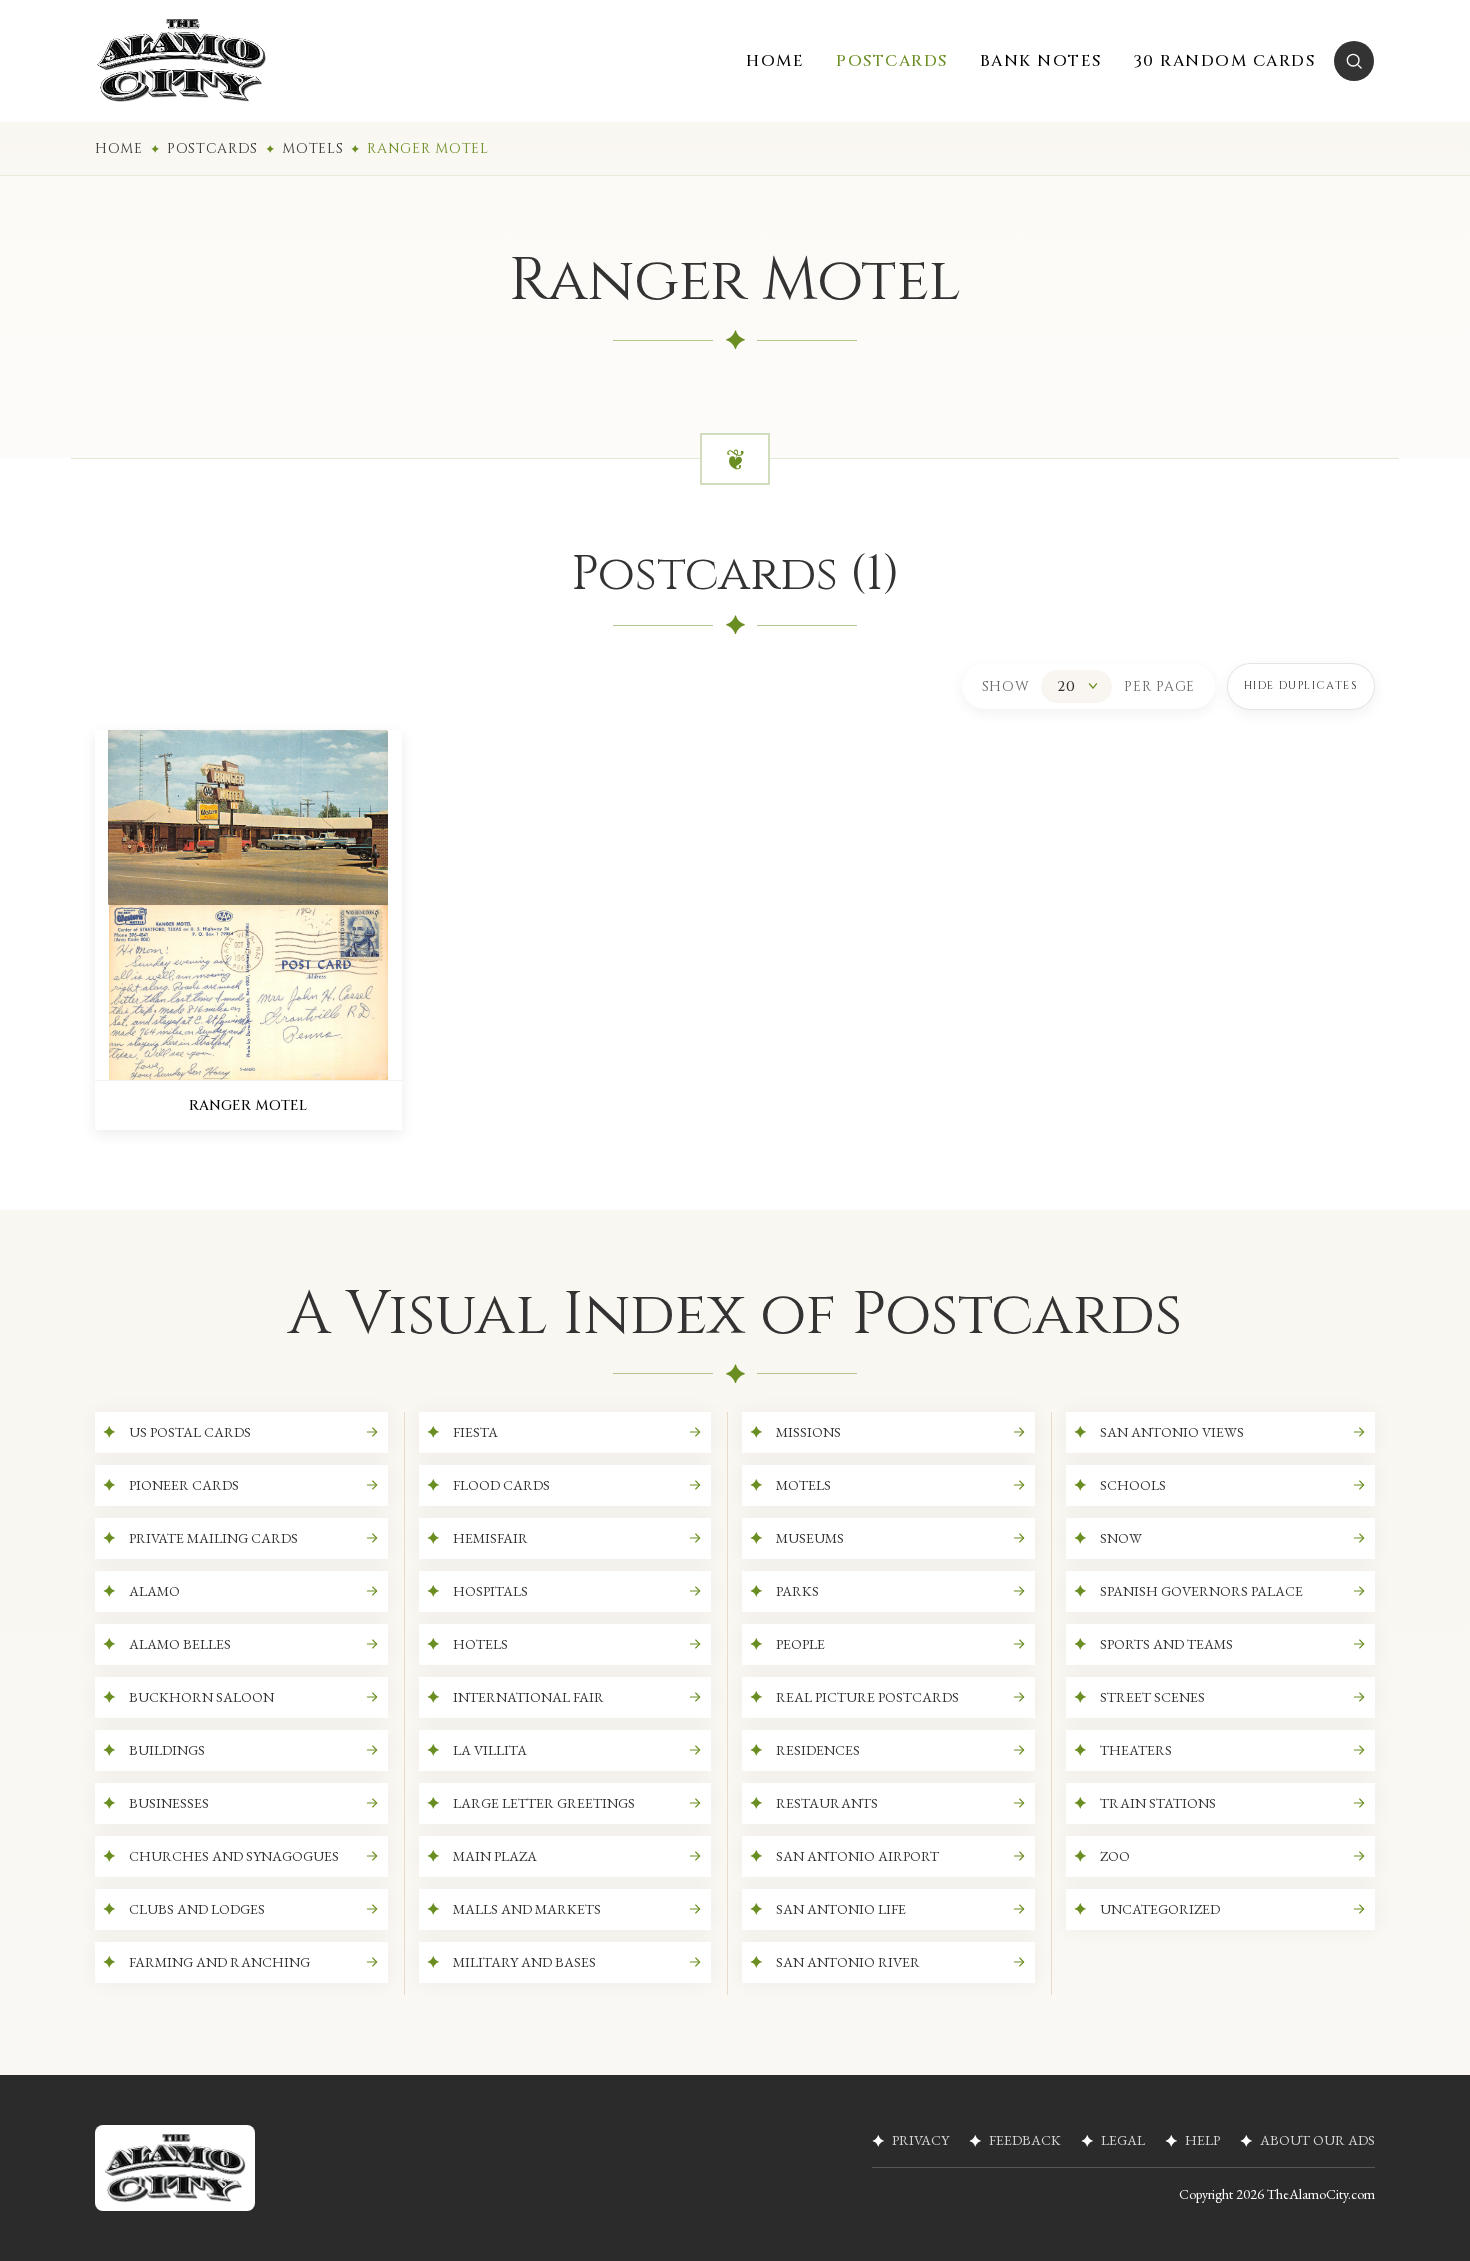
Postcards (212, 148)
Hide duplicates (1301, 685)
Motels (312, 148)
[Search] (1354, 61)
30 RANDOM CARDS (1225, 61)
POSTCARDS (892, 61)
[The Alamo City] (181, 60)
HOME (775, 61)
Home (119, 148)
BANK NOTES (1041, 61)
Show (1006, 686)
